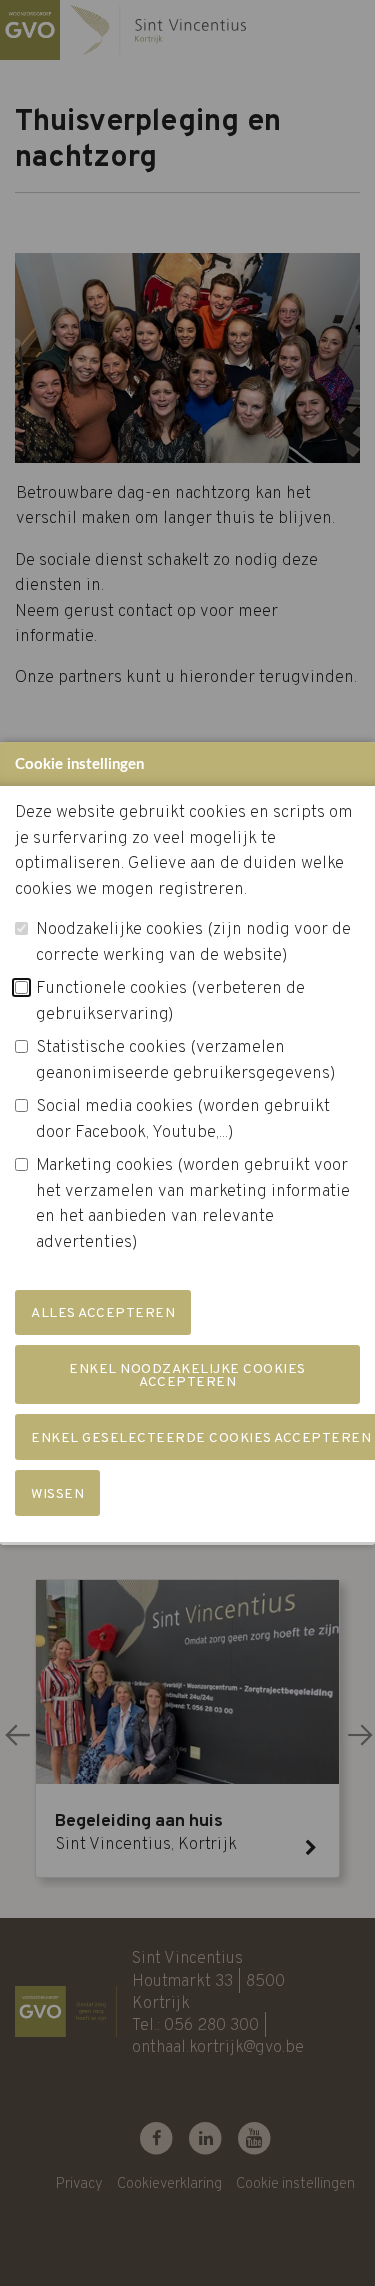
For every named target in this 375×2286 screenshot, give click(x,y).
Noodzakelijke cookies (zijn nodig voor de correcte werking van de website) (193, 943)
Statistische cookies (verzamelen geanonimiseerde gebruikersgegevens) (186, 1061)
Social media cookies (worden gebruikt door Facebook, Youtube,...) (183, 1120)
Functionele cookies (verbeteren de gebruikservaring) (170, 1002)
